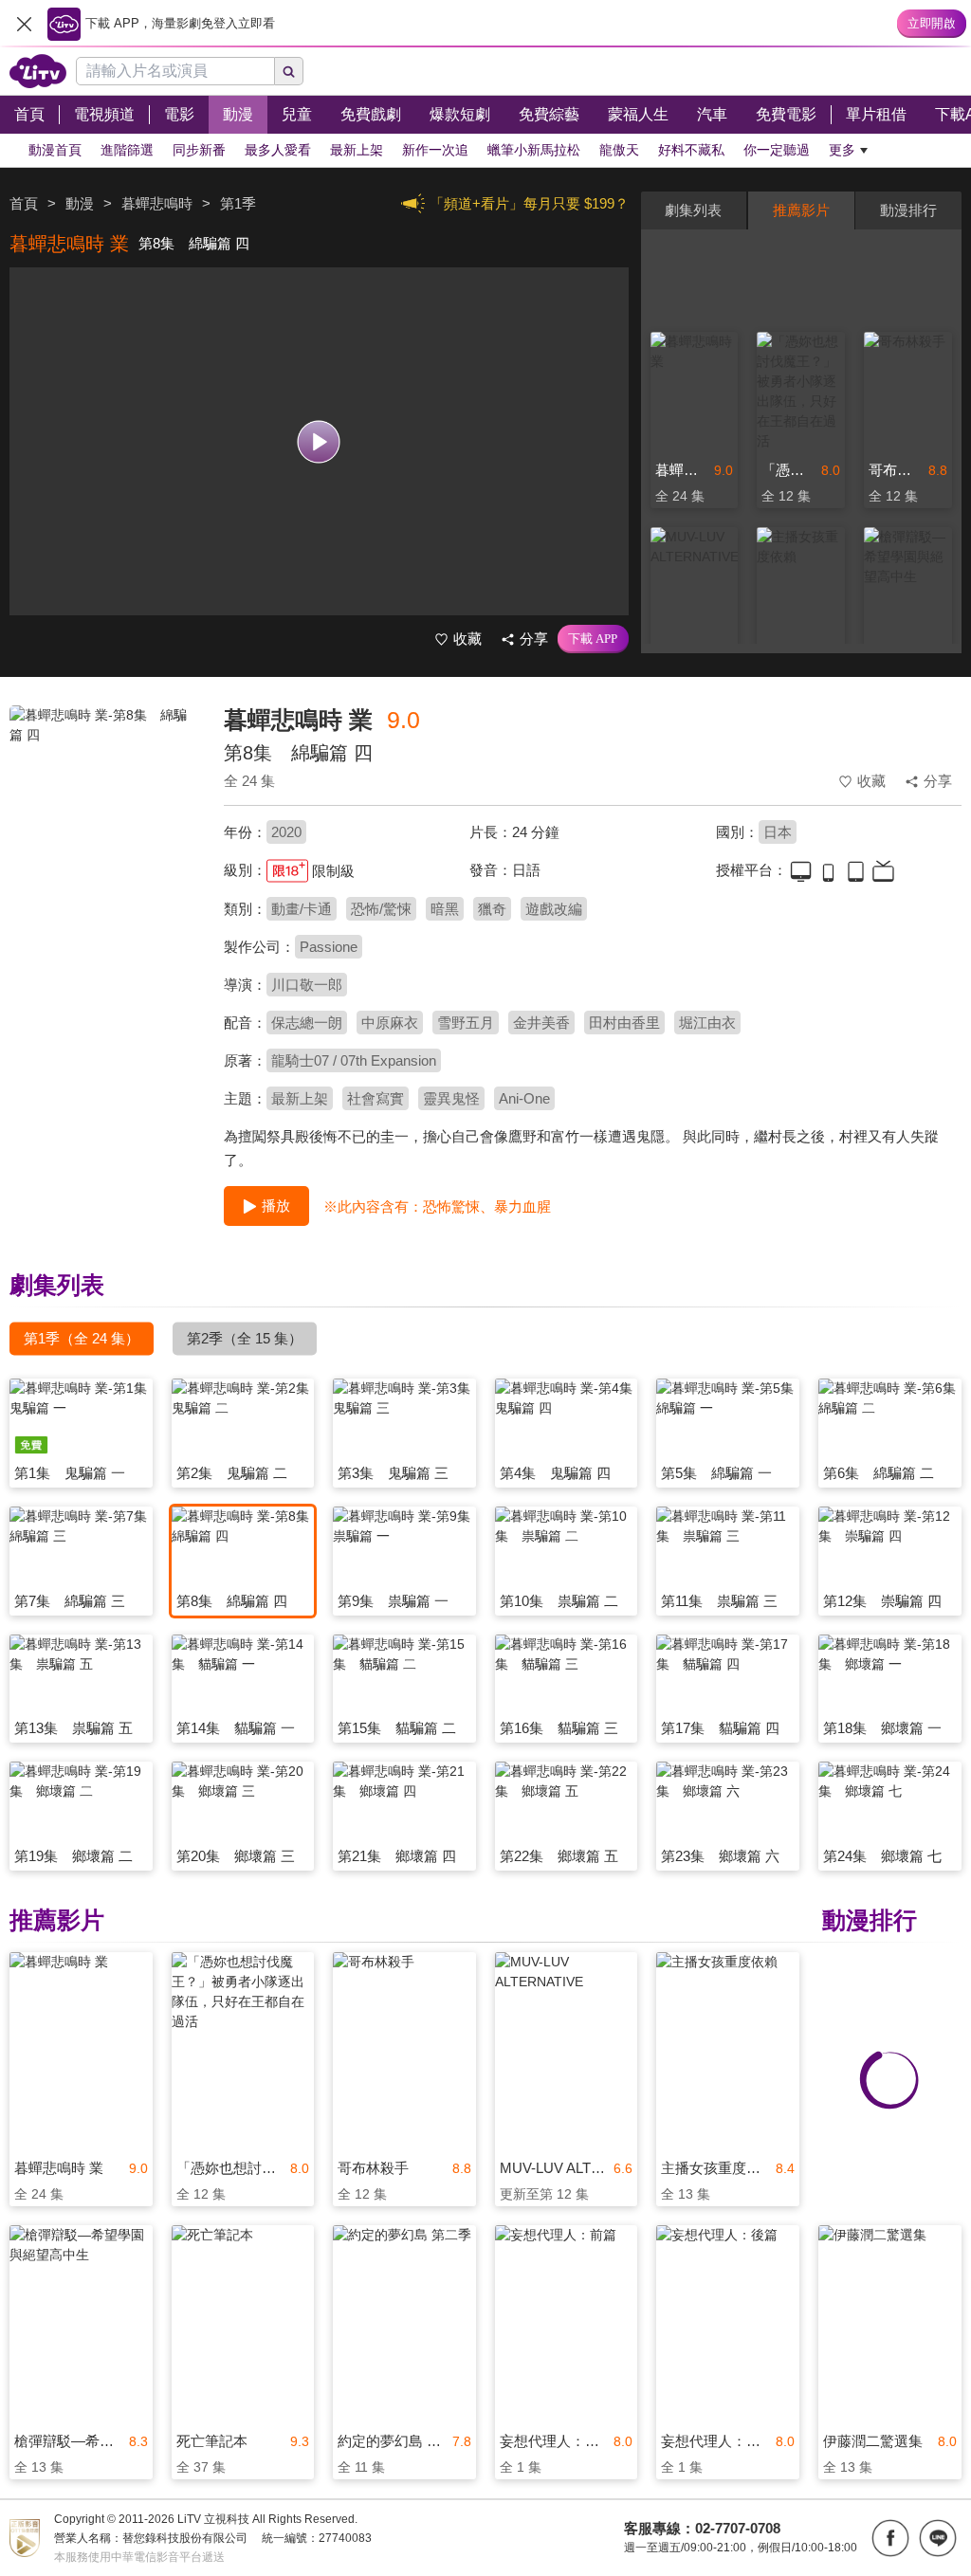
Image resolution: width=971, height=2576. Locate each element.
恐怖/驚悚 (381, 909)
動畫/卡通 (302, 909)
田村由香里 (624, 1023)
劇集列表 (693, 210)
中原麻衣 (390, 1023)
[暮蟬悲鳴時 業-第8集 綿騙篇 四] (105, 840)
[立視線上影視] (38, 71)
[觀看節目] (319, 441)
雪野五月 (466, 1023)
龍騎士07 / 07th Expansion (354, 1060)
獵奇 (492, 909)
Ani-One (524, 1098)
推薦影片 (801, 210)
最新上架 (300, 1098)
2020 (286, 832)
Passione (329, 947)
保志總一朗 (307, 1023)
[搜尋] (289, 71)
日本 (778, 832)
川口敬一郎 (307, 985)
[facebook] (890, 2538)
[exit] (24, 24)
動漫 (80, 203)
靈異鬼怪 (451, 1098)
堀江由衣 (707, 1023)
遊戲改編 (554, 909)
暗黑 (445, 909)
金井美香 (541, 1023)
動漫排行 (908, 210)
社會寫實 (376, 1098)
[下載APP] (593, 639)
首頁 (24, 203)
